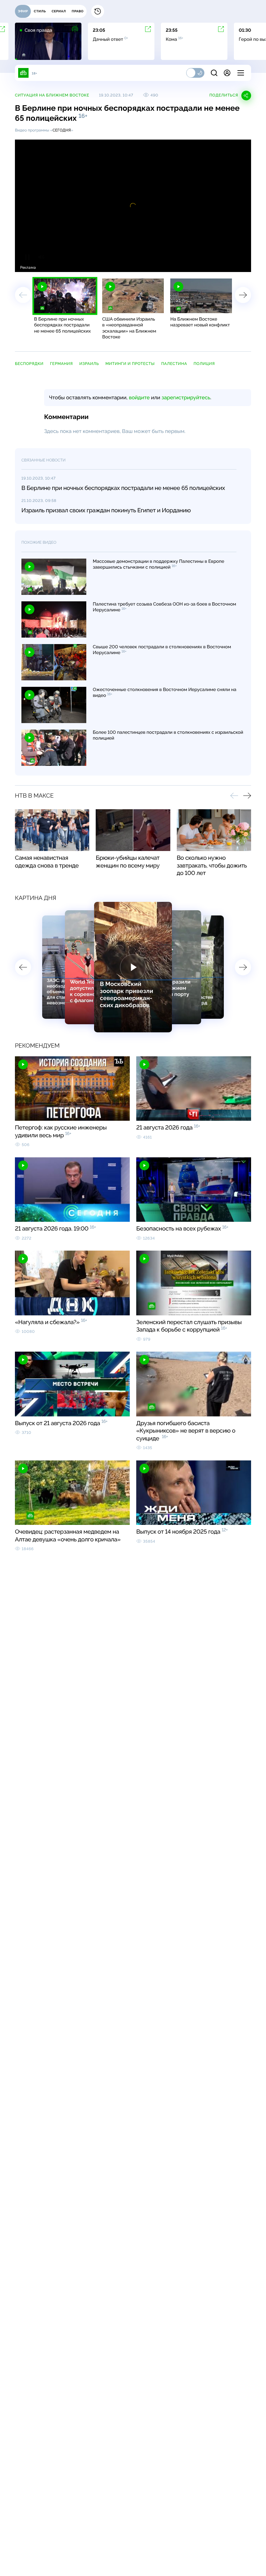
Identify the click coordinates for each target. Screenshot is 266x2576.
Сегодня (62, 130)
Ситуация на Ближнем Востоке (52, 95)
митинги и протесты (130, 364)
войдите (139, 397)
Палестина (174, 364)
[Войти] (227, 73)
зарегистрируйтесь (186, 397)
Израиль (89, 364)
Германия (61, 364)
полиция (204, 364)
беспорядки (29, 364)
